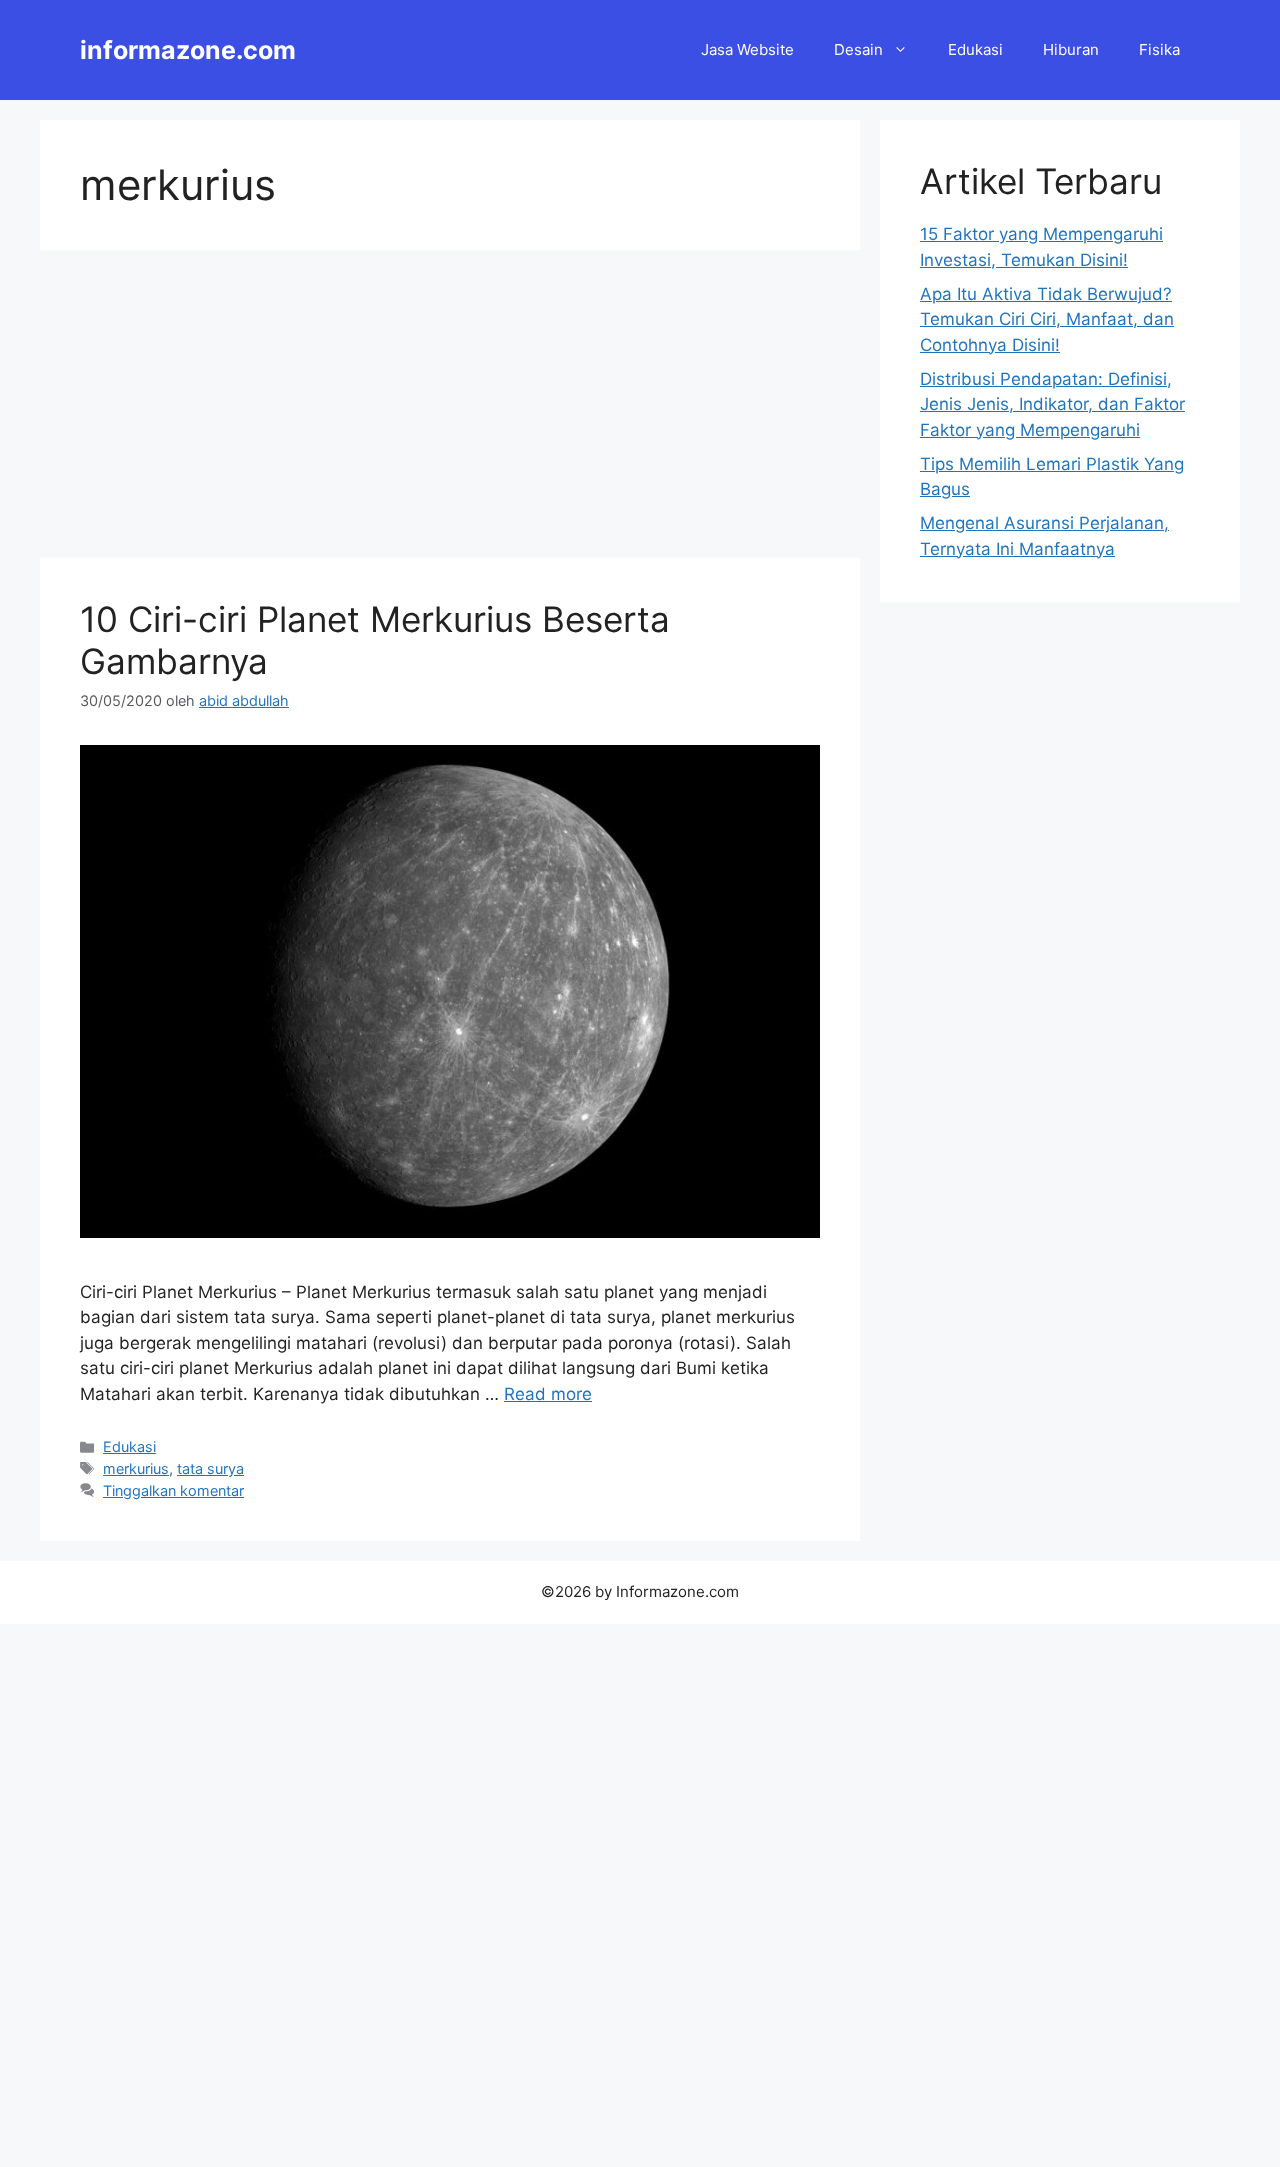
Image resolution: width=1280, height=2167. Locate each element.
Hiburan (1071, 49)
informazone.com (188, 50)
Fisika (1159, 49)
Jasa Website (747, 49)
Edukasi (975, 49)
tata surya (210, 1468)
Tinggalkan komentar (173, 1490)
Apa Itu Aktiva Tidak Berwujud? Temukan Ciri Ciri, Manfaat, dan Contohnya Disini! (1047, 319)
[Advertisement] (450, 410)
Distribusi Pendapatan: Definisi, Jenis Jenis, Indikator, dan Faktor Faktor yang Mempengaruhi (1052, 404)
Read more (548, 1394)
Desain (858, 49)
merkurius (136, 1468)
